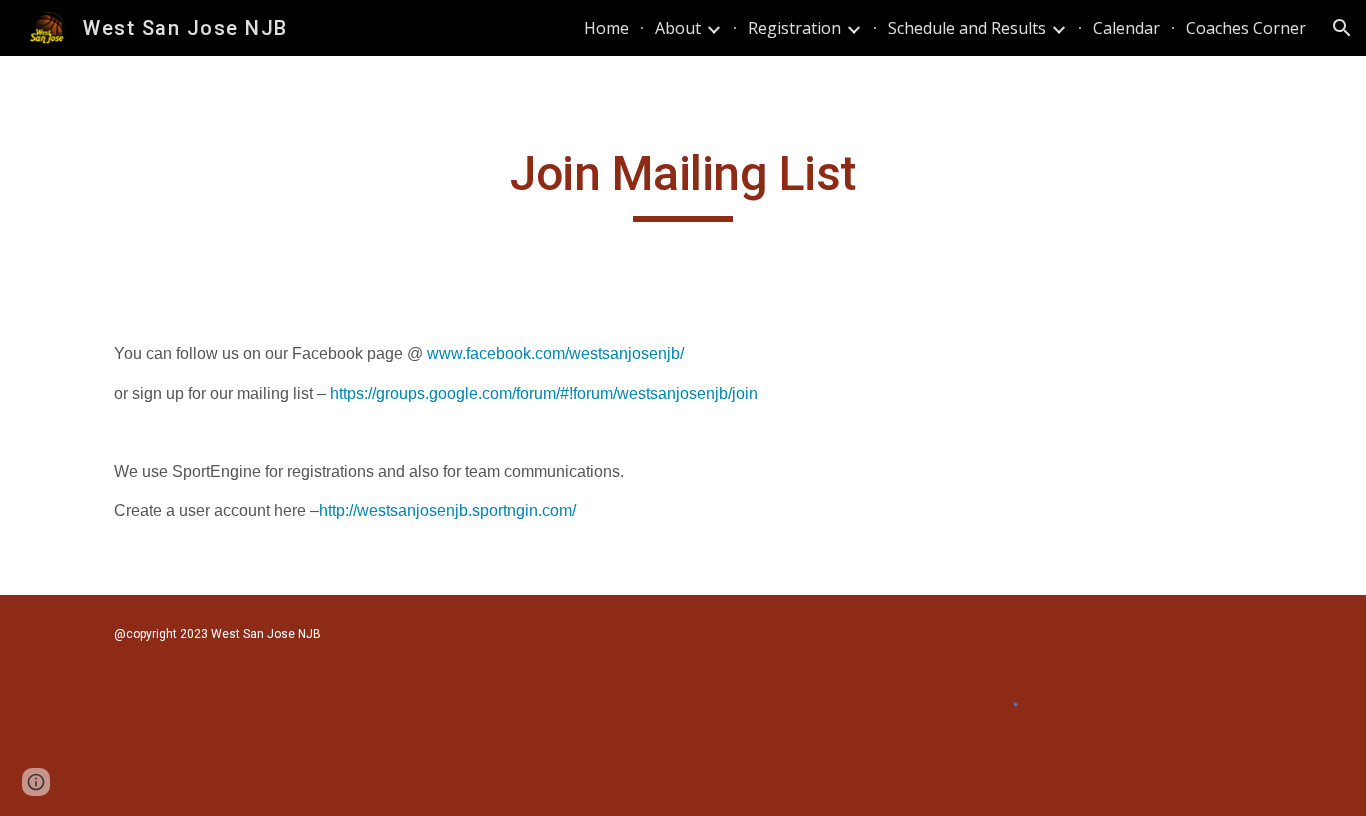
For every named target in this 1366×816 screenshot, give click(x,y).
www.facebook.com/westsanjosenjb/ (555, 353)
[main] (683, 183)
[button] (1342, 28)
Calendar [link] (1126, 28)
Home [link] (606, 28)
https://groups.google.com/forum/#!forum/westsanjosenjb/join (544, 393)
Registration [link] (794, 28)
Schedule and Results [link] (967, 28)
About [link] (678, 28)
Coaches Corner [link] (1246, 28)
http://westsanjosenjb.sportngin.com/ (447, 510)
